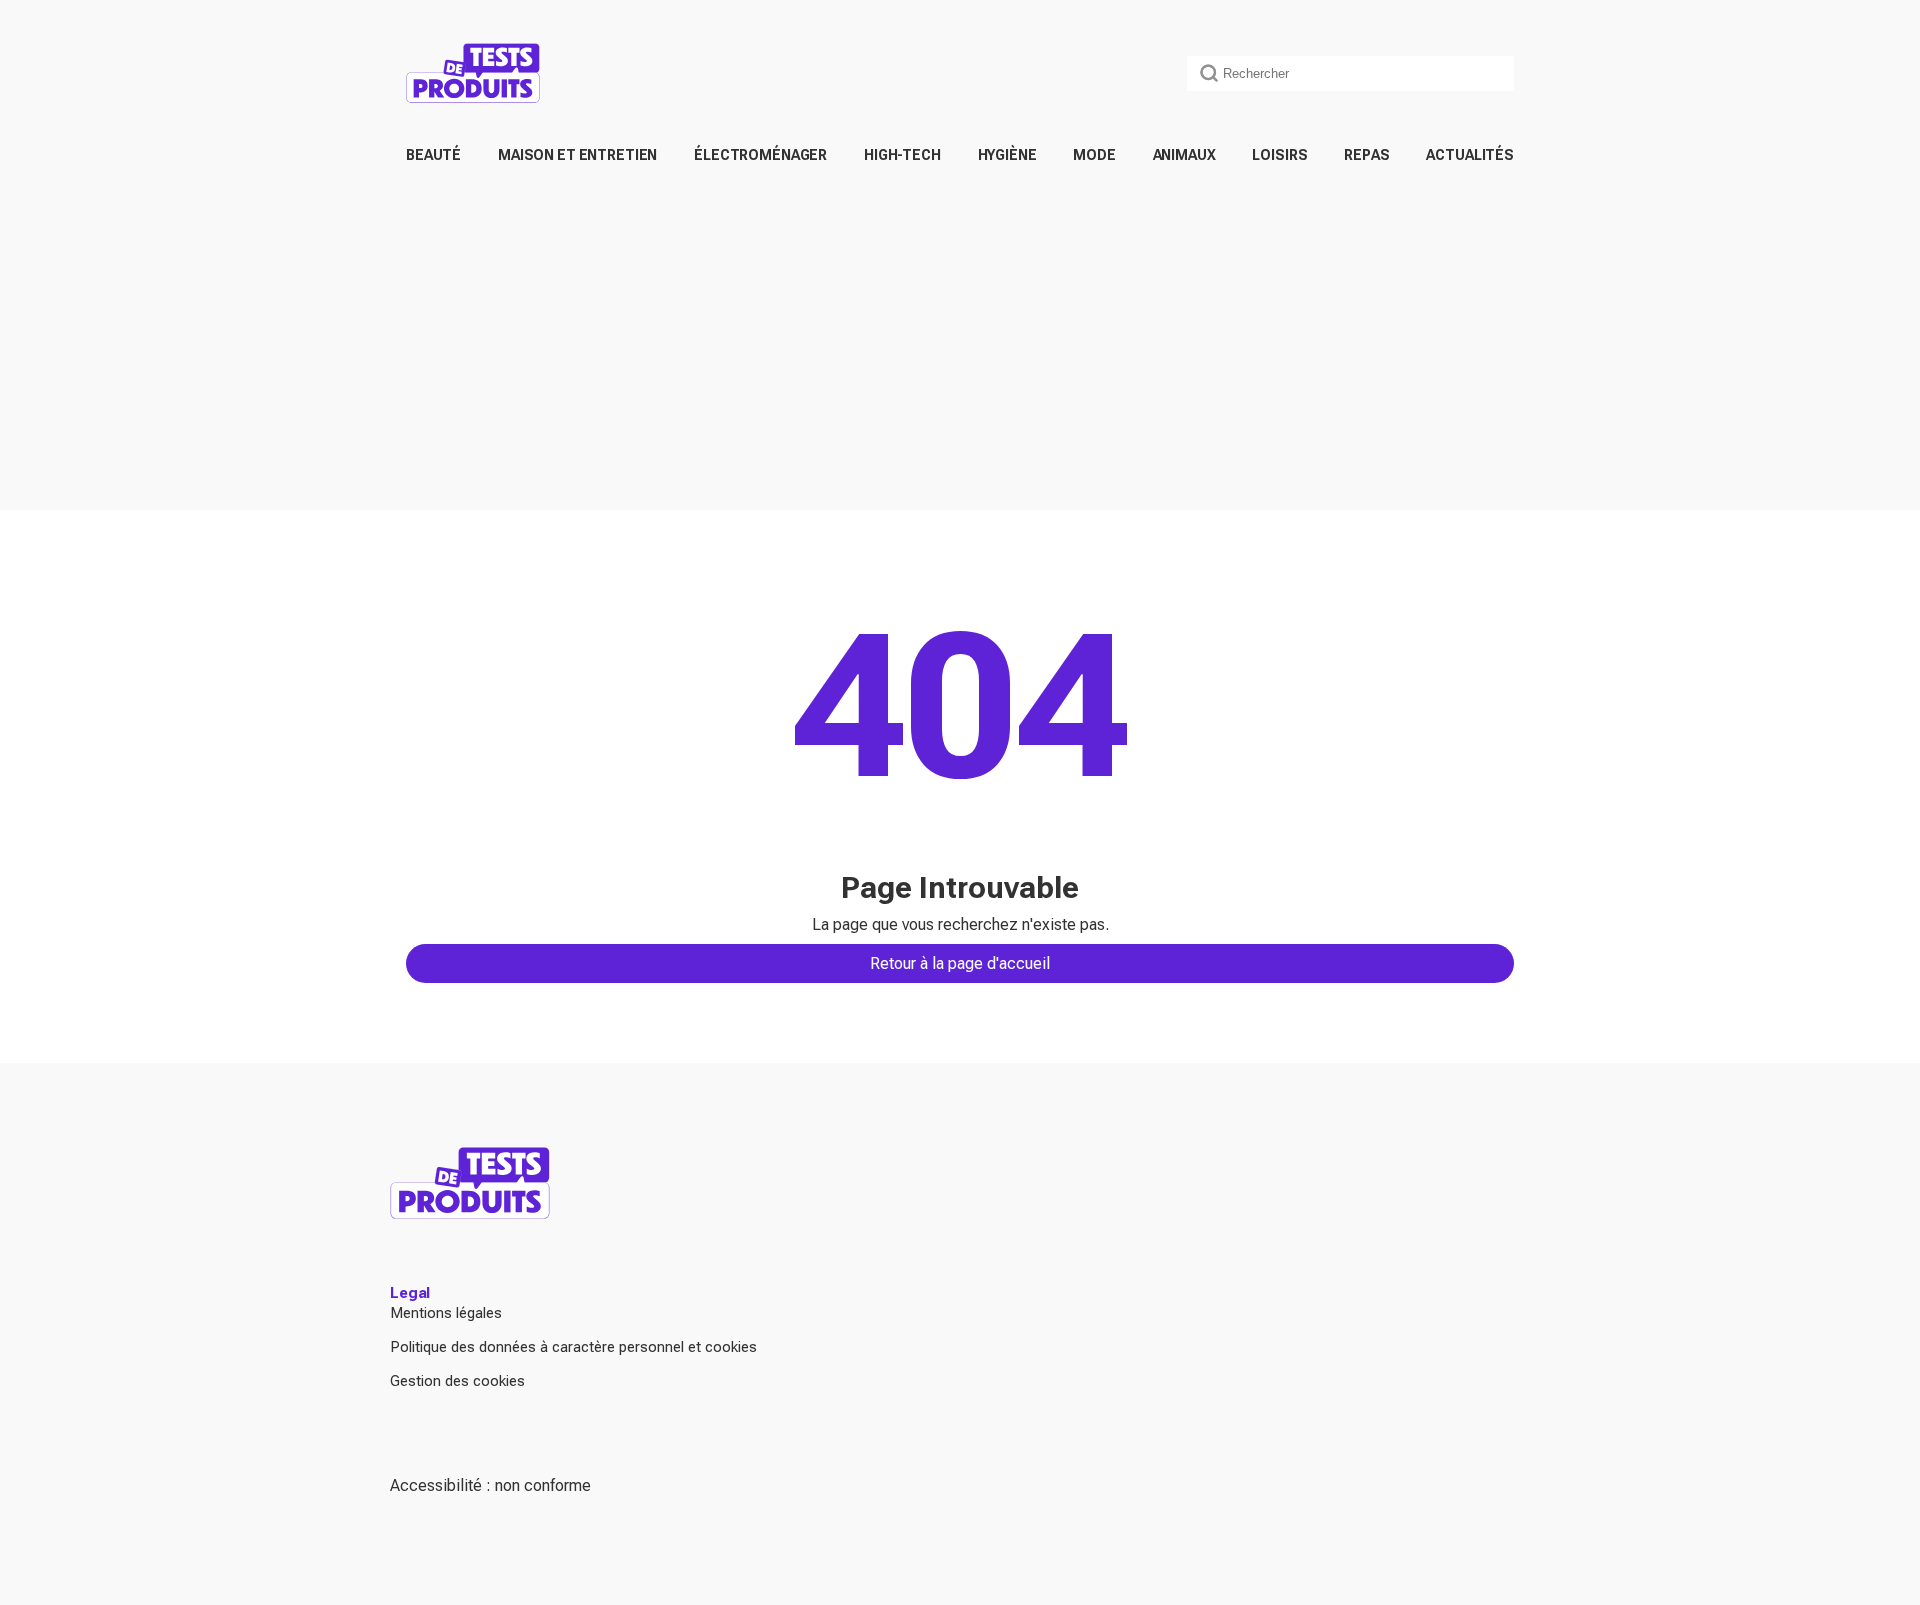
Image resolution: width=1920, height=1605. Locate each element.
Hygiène (1007, 155)
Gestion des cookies (457, 1381)
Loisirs (1279, 155)
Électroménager (760, 155)
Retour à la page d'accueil (960, 963)
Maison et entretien (577, 155)
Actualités (1470, 155)
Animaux (1184, 155)
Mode (1094, 155)
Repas (1366, 155)
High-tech (902, 155)
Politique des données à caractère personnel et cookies (573, 1347)
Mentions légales (446, 1313)
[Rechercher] (1209, 73)
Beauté (433, 155)
